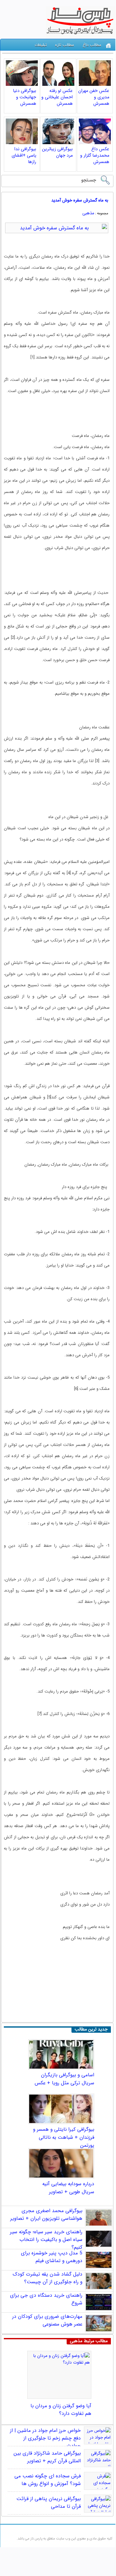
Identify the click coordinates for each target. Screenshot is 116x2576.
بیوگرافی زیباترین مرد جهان (57, 152)
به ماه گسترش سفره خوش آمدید (80, 200)
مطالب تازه (65, 45)
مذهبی (88, 213)
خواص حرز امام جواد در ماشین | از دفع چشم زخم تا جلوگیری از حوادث (45, 2438)
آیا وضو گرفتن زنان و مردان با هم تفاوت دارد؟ (61, 2410)
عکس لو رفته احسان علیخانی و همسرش (57, 97)
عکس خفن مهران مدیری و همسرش (94, 97)
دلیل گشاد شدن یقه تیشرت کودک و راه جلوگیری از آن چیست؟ (47, 2278)
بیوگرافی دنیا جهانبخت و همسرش (25, 97)
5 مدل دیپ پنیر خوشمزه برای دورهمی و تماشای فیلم (52, 2257)
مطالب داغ (92, 45)
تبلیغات (41, 45)
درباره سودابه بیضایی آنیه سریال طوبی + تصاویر (68, 2188)
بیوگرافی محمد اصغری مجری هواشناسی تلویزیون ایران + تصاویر (46, 2215)
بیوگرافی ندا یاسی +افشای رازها (24, 155)
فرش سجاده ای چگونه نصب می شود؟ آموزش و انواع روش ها (48, 2480)
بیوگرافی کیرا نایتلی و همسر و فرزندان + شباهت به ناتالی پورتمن (64, 2137)
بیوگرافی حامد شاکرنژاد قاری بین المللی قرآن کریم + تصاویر (47, 2457)
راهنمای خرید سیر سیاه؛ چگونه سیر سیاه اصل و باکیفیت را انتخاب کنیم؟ (46, 2240)
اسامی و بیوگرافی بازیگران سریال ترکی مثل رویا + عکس (64, 2079)
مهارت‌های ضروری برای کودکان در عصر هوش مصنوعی (47, 2320)
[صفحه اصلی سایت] (108, 46)
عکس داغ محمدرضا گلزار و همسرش (95, 155)
